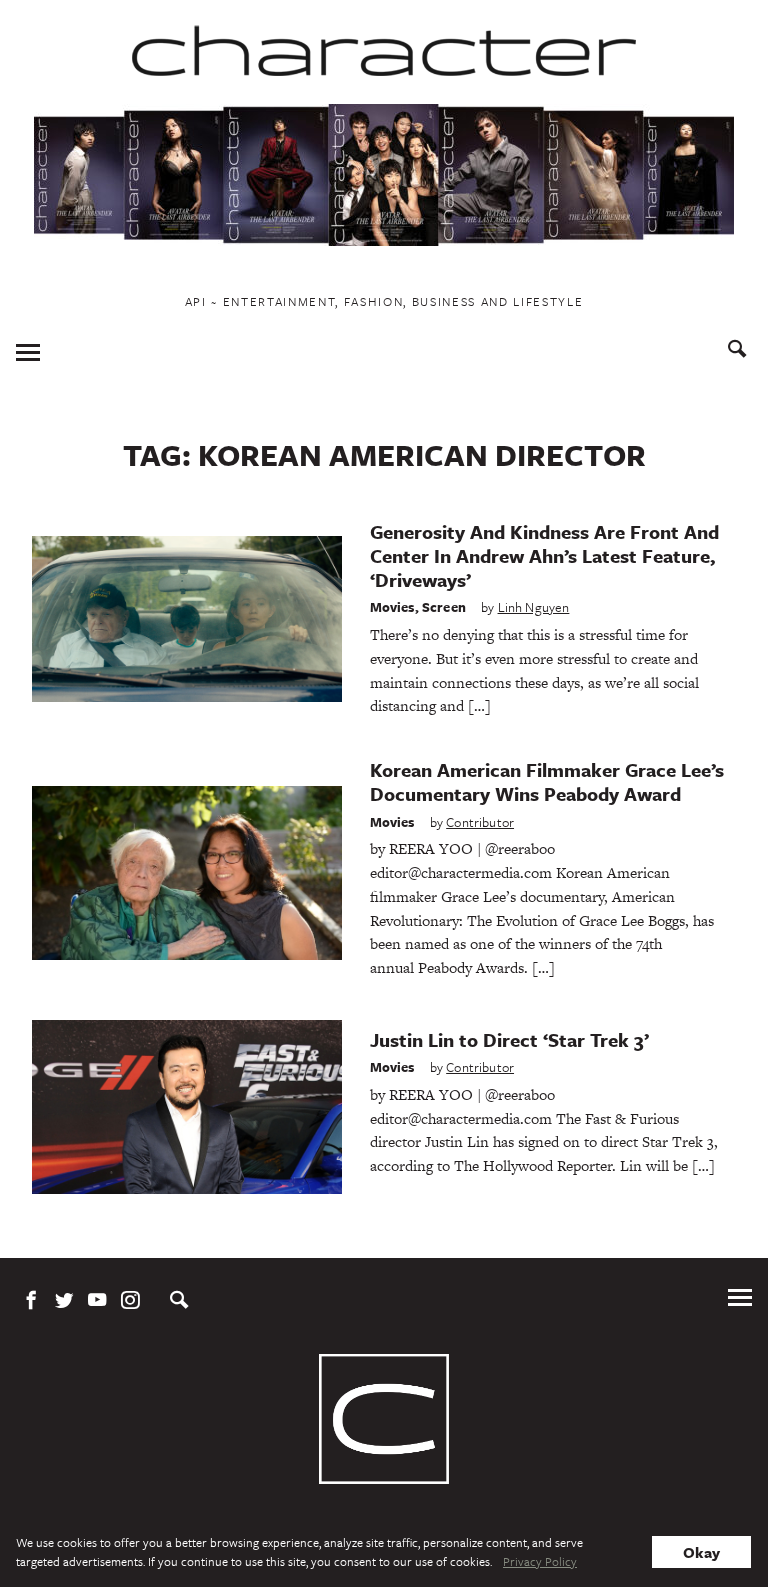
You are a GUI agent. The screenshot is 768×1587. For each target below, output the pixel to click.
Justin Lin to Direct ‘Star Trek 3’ (509, 1039)
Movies (392, 607)
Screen (444, 607)
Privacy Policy (540, 1561)
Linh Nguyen (534, 607)
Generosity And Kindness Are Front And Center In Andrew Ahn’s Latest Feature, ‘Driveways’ (544, 555)
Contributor (480, 822)
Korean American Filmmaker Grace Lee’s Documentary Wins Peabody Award (547, 781)
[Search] (737, 351)
